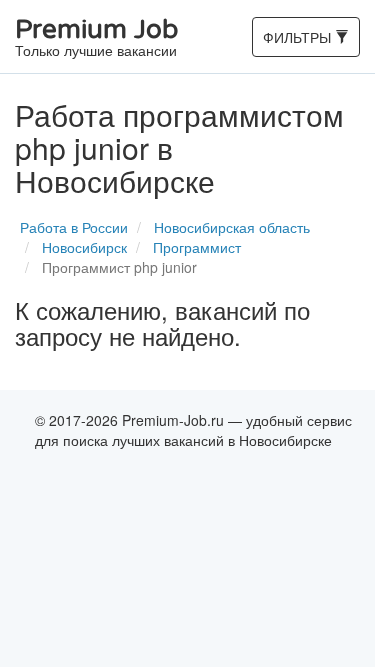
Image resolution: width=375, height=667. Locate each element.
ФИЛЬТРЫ (298, 41)
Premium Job (96, 38)
